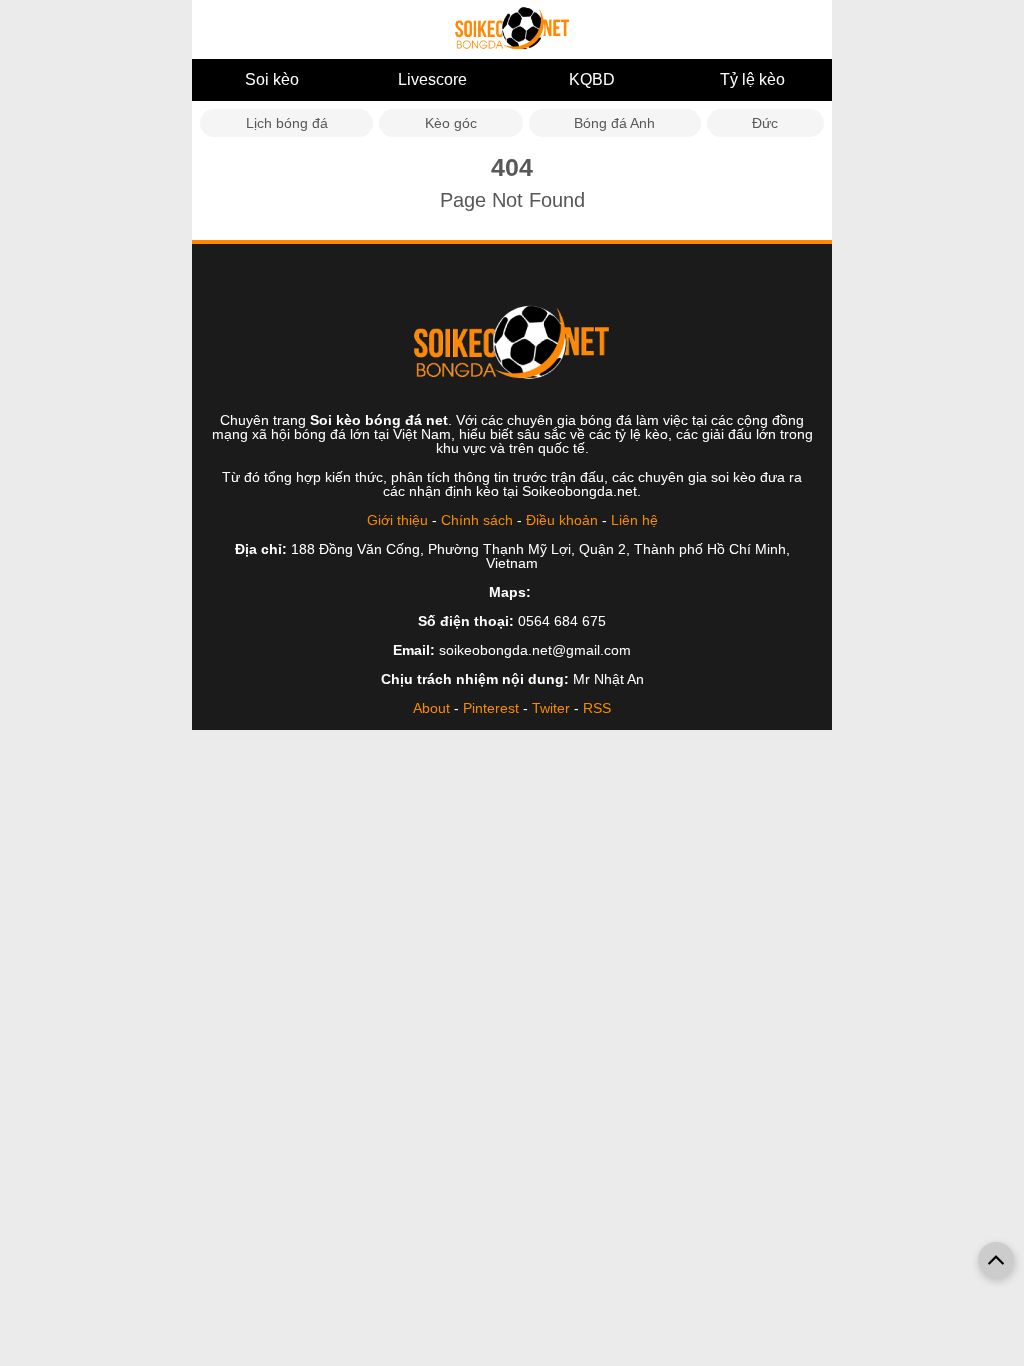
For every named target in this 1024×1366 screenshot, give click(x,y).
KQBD (592, 79)
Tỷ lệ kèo (752, 79)
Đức (765, 123)
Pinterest (491, 708)
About (431, 708)
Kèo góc (451, 123)
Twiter (551, 708)
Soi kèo (272, 79)
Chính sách (477, 520)
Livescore (432, 79)
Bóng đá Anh (614, 123)
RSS (597, 708)
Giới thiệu (397, 520)
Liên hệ (634, 520)
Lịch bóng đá (287, 123)
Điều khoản (562, 520)
